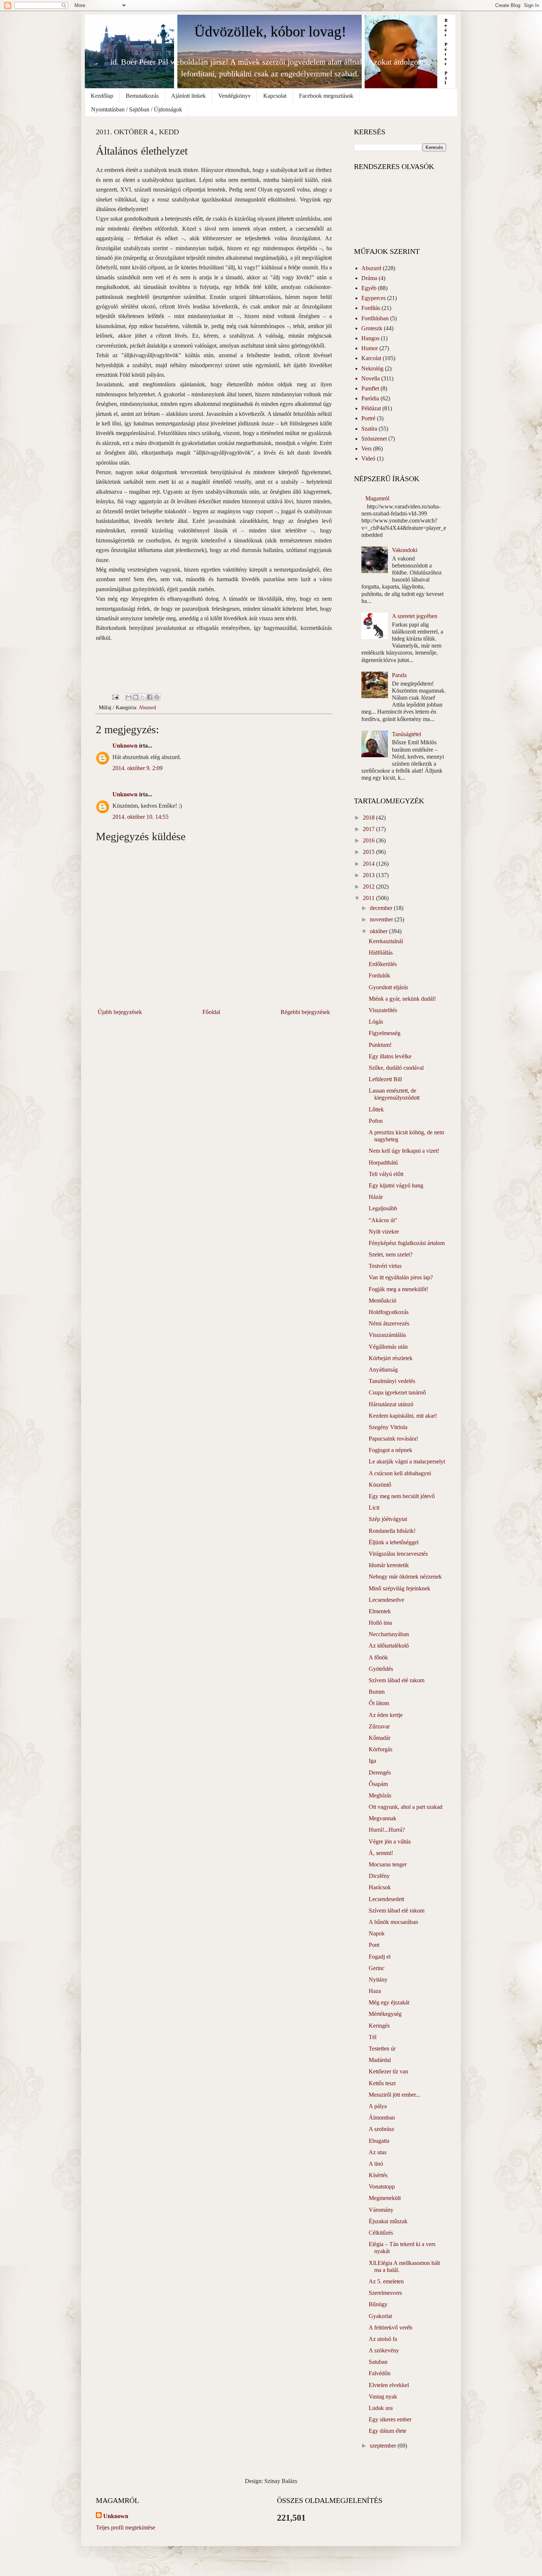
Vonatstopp (382, 2187)
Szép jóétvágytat (388, 1519)
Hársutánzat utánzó (391, 1404)
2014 (369, 864)
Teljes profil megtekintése (126, 2527)
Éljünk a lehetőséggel (394, 1542)
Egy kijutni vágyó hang (396, 1185)
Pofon (376, 1121)
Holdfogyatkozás (389, 1312)
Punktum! (380, 1045)
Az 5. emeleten (386, 2281)
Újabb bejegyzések (120, 1012)
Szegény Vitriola (388, 1427)
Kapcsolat (275, 96)
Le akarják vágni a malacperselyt (407, 1461)
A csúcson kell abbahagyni (400, 1473)
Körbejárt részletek (391, 1358)
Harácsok (380, 1887)
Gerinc (377, 1968)
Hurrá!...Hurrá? (387, 1830)
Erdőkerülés (383, 964)
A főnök (378, 1657)
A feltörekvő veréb (390, 2327)
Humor (370, 348)
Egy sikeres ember (390, 2419)
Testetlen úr (382, 2049)
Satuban (378, 2362)
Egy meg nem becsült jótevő (402, 1496)
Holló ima (380, 1623)
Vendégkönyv (234, 96)
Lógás (376, 1022)
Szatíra (369, 429)
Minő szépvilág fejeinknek (399, 1588)
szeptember (384, 2446)
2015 (369, 852)
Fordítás (371, 308)
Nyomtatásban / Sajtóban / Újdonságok (137, 109)
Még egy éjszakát (389, 2002)
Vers (366, 449)
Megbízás (380, 1795)
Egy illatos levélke (390, 1056)
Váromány (381, 2210)
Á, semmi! (381, 1853)
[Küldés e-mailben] (129, 697)
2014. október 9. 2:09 (138, 768)
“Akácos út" (383, 1220)
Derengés (380, 1772)
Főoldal (211, 1012)
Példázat (371, 408)
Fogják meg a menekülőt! (398, 1289)
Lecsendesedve (386, 1600)
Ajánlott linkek (188, 96)
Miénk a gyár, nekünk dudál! (402, 999)
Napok (377, 1933)
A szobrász (381, 2129)
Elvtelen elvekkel (389, 2385)
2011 (369, 898)
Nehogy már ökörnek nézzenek (405, 1577)
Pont (374, 1945)
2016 (369, 840)
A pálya (378, 2106)
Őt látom (379, 1703)
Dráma (369, 278)
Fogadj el (380, 1957)
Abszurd (147, 707)
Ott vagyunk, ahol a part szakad (406, 1807)
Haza (375, 1991)
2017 (369, 829)
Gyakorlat (380, 2316)
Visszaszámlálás (387, 1335)
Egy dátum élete (388, 2431)
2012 (369, 887)
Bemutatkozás (142, 96)
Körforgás (381, 1749)
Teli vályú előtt (386, 1174)
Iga (372, 1761)
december (382, 908)
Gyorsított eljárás (388, 987)
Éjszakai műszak (388, 2221)
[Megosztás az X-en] (143, 697)
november (382, 919)
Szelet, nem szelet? (391, 1254)
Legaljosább (383, 1208)
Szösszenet (374, 439)
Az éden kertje (386, 1715)
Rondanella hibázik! (392, 1531)
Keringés (379, 2026)
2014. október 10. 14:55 (140, 817)
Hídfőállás (381, 953)
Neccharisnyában (389, 1634)
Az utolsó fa (383, 2339)
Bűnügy (378, 2304)
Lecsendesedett (386, 1899)
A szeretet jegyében (415, 616)
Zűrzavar (379, 1726)
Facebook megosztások (326, 96)
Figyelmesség (385, 1033)
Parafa (399, 675)
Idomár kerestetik (389, 1565)
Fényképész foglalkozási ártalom (407, 1243)
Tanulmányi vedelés (392, 1381)
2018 (369, 818)
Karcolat (371, 358)
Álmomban (382, 2118)
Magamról (377, 498)
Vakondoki (405, 550)
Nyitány (378, 1980)
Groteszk (372, 328)
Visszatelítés (383, 1010)
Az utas (378, 2152)
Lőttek (376, 1109)
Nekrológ (372, 368)
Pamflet (370, 388)
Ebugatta (379, 2141)
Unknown (125, 746)
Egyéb (369, 288)
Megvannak (383, 1818)
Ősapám (378, 1784)
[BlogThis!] (136, 697)
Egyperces (374, 298)
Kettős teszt (382, 2083)
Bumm (377, 1692)
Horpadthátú (383, 1163)
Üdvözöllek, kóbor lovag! (270, 32)
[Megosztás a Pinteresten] (157, 697)
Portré (368, 418)
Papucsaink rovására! (393, 1439)
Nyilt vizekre (384, 1232)
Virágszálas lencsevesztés (398, 1554)
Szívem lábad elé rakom (397, 1680)
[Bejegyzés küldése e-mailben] (115, 696)
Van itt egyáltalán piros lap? (401, 1277)
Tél (373, 2037)
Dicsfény (379, 1876)
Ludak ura (381, 2408)
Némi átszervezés (389, 1323)
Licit (374, 1508)
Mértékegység (385, 2014)
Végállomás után (388, 1347)
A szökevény (384, 2350)
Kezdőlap (102, 96)
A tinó (376, 2164)
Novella (371, 378)
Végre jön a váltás (390, 1842)
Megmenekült (385, 2198)
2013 (369, 875)
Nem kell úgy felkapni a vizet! (404, 1151)
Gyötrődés (381, 1669)
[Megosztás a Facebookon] (150, 697)
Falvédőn (380, 2373)
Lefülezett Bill (385, 1079)
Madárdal (380, 2060)
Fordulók (379, 975)
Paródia (370, 398)
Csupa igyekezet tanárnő (397, 1392)
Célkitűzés (381, 2233)
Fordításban (375, 318)
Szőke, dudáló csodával (396, 1068)
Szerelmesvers (385, 2293)
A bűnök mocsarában (393, 1922)
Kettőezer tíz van (388, 2071)
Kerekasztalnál (386, 941)
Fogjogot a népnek (390, 1450)
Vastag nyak (383, 2396)
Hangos (370, 338)
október (379, 931)
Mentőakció (383, 1301)
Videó (368, 458)
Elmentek (380, 1611)
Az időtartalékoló (389, 1646)
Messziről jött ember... (394, 2095)
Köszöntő (380, 1485)
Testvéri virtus (385, 1266)
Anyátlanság (383, 1370)
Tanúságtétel (406, 734)
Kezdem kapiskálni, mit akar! (403, 1416)
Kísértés (378, 2175)
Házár (376, 1197)
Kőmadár (380, 1738)
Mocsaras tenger (388, 1864)
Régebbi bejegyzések (305, 1012)
